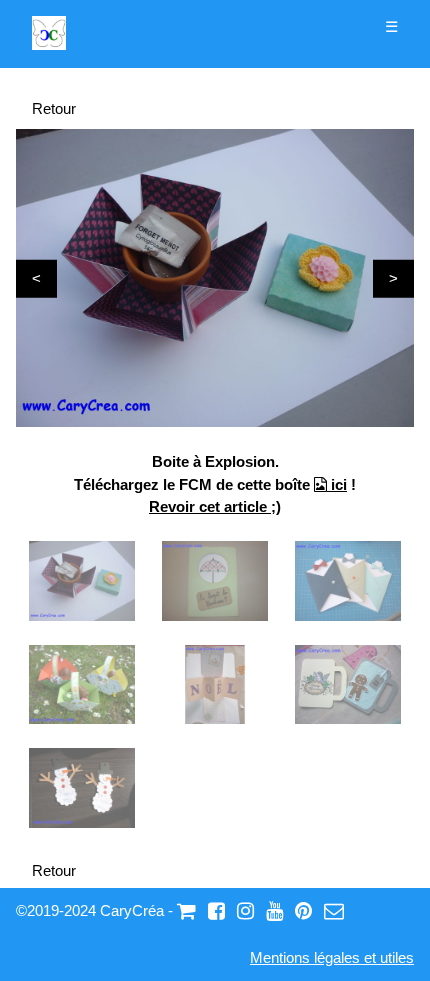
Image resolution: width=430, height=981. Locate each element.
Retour (54, 108)
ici (337, 484)
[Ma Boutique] (186, 910)
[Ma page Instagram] (245, 910)
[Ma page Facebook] (216, 910)
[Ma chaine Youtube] (274, 910)
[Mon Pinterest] (303, 910)
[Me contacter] (334, 910)
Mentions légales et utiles (332, 957)
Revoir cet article (210, 506)
